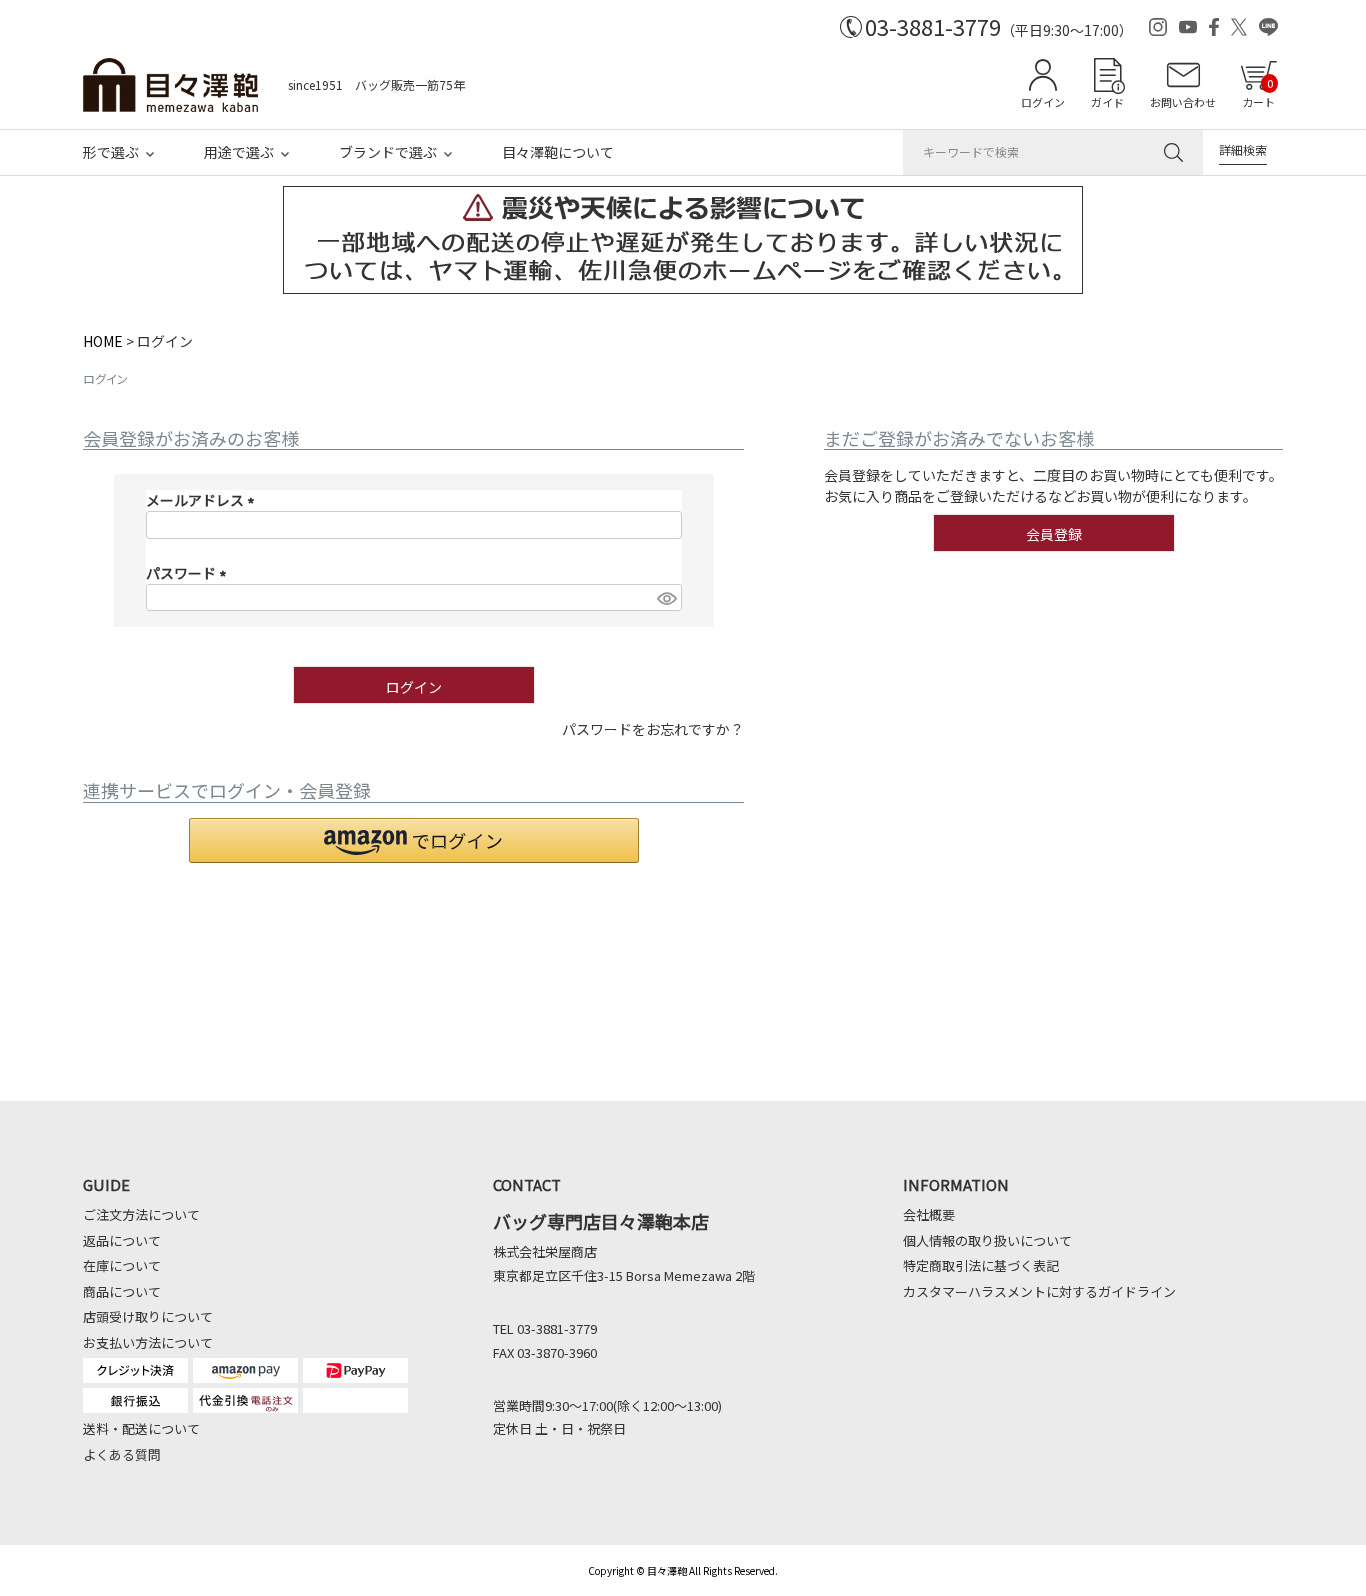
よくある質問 (122, 1454)
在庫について (122, 1265)
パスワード (189, 573)
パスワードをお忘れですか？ (653, 729)
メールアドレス (203, 500)
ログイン (1043, 102)
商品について (122, 1291)
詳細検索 (1243, 149)
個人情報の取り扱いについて (987, 1240)
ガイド (1107, 102)
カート (1258, 92)
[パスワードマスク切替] (666, 598)
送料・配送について (141, 1428)
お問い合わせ (1183, 102)
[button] (414, 840)
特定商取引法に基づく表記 (981, 1265)
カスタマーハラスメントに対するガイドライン (1039, 1291)
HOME (103, 341)
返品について (122, 1240)
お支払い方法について (148, 1342)
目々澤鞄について (558, 152)
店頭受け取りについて (148, 1316)
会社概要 (929, 1214)
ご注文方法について (141, 1214)
